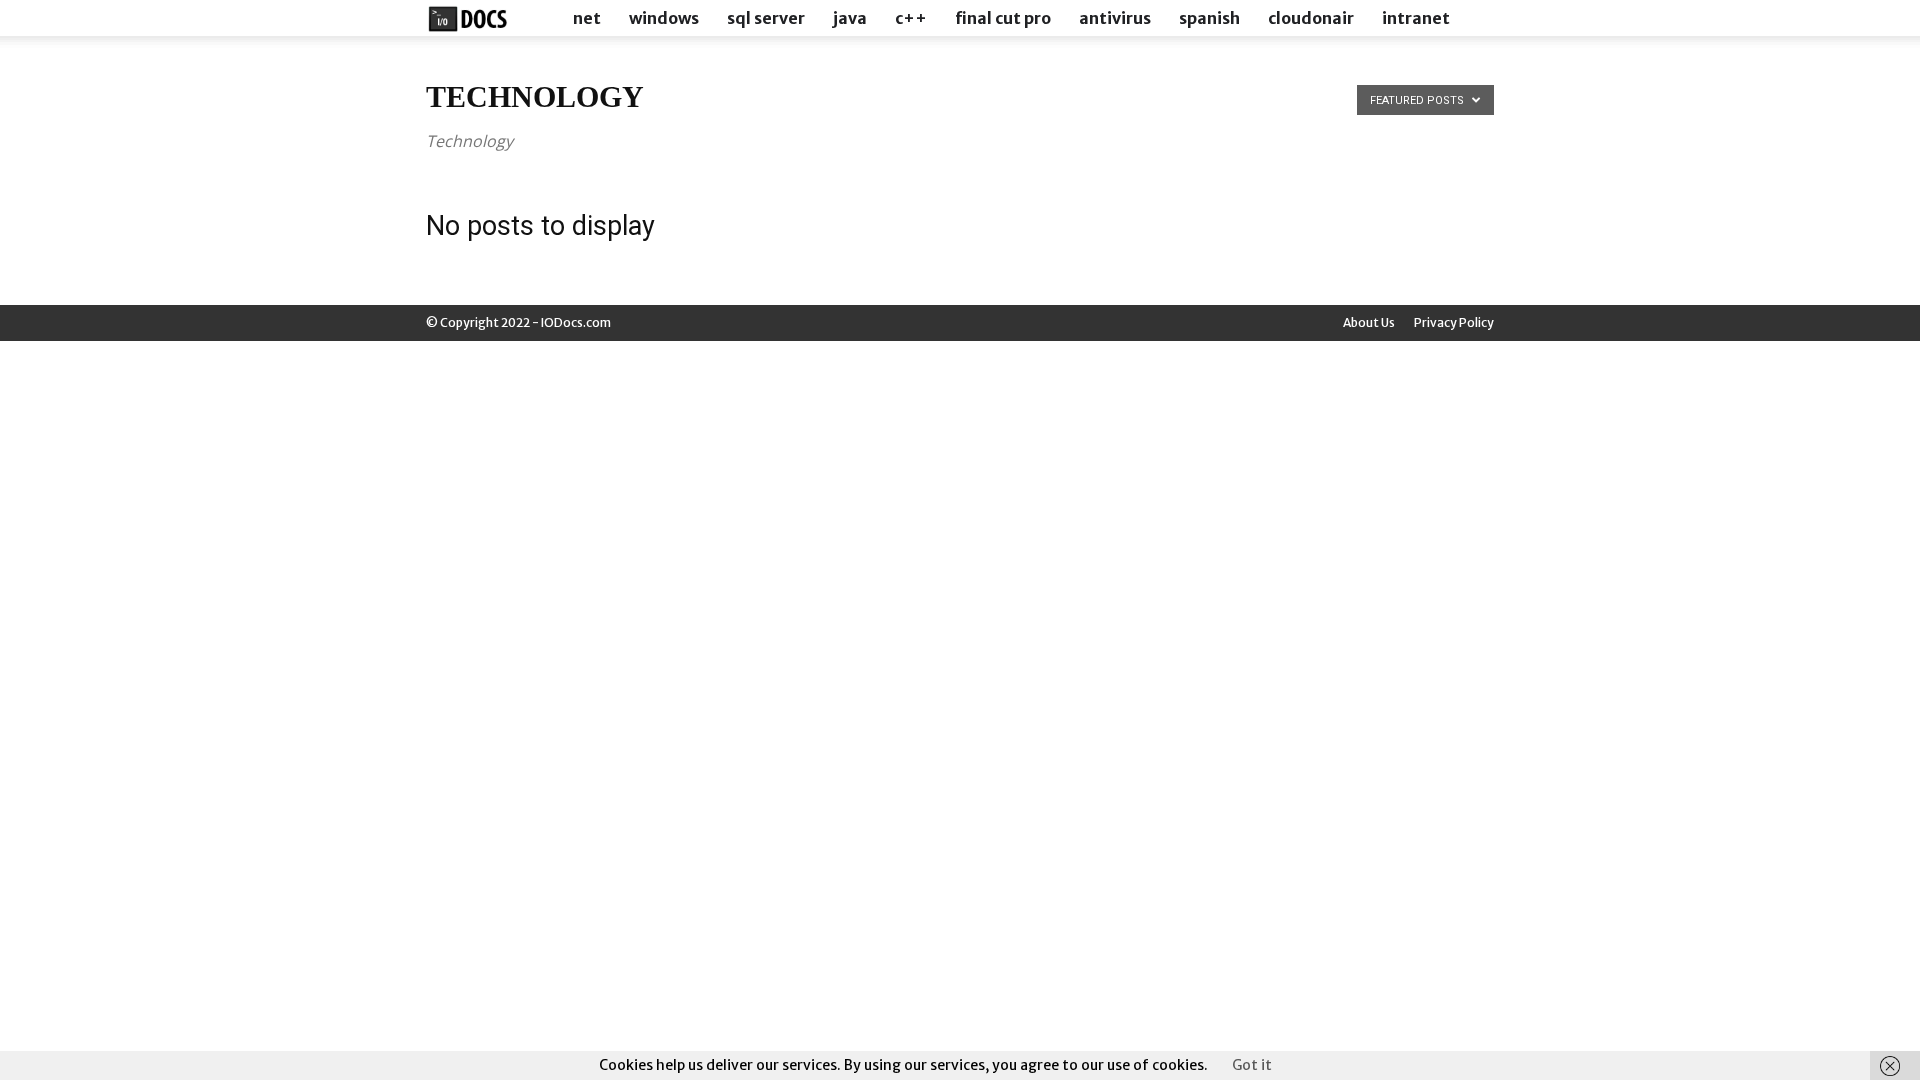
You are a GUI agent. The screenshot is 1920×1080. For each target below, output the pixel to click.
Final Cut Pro (1003, 18)
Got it (1252, 1065)
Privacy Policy (1454, 322)
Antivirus (1115, 18)
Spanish (1209, 18)
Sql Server (766, 18)
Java (850, 18)
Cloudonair (1311, 18)
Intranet (1416, 18)
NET (587, 18)
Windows (664, 18)
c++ (911, 18)
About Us (1369, 322)
